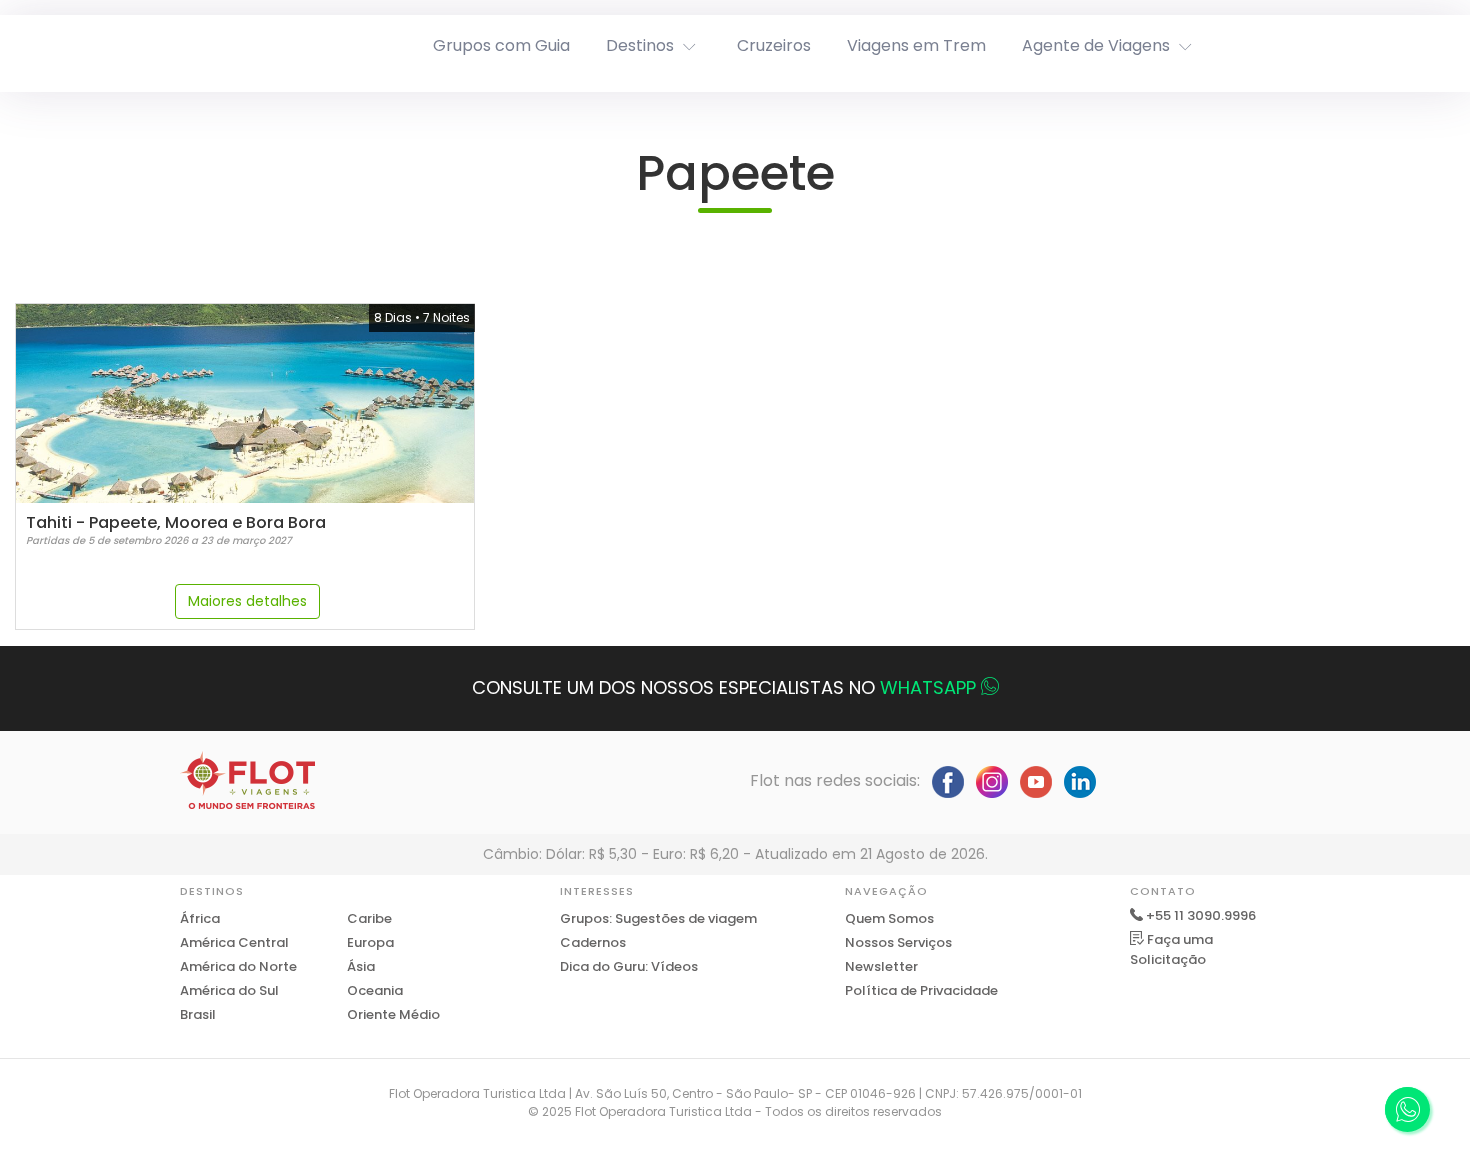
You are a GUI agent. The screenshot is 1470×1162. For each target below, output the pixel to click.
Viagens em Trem (916, 45)
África (200, 918)
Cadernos (593, 942)
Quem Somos (889, 918)
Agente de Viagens (1096, 45)
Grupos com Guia (501, 45)
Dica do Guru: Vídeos (629, 966)
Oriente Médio (393, 1014)
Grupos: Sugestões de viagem (658, 918)
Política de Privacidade (921, 990)
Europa (370, 942)
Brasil (198, 1014)
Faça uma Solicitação (1171, 949)
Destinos (640, 45)
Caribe (369, 918)
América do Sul (229, 990)
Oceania (375, 990)
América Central (234, 942)
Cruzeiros (774, 45)
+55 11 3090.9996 (1201, 915)
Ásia (361, 966)
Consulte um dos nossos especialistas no (724, 687)
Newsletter (881, 966)
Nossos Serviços (898, 942)
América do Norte (238, 966)
